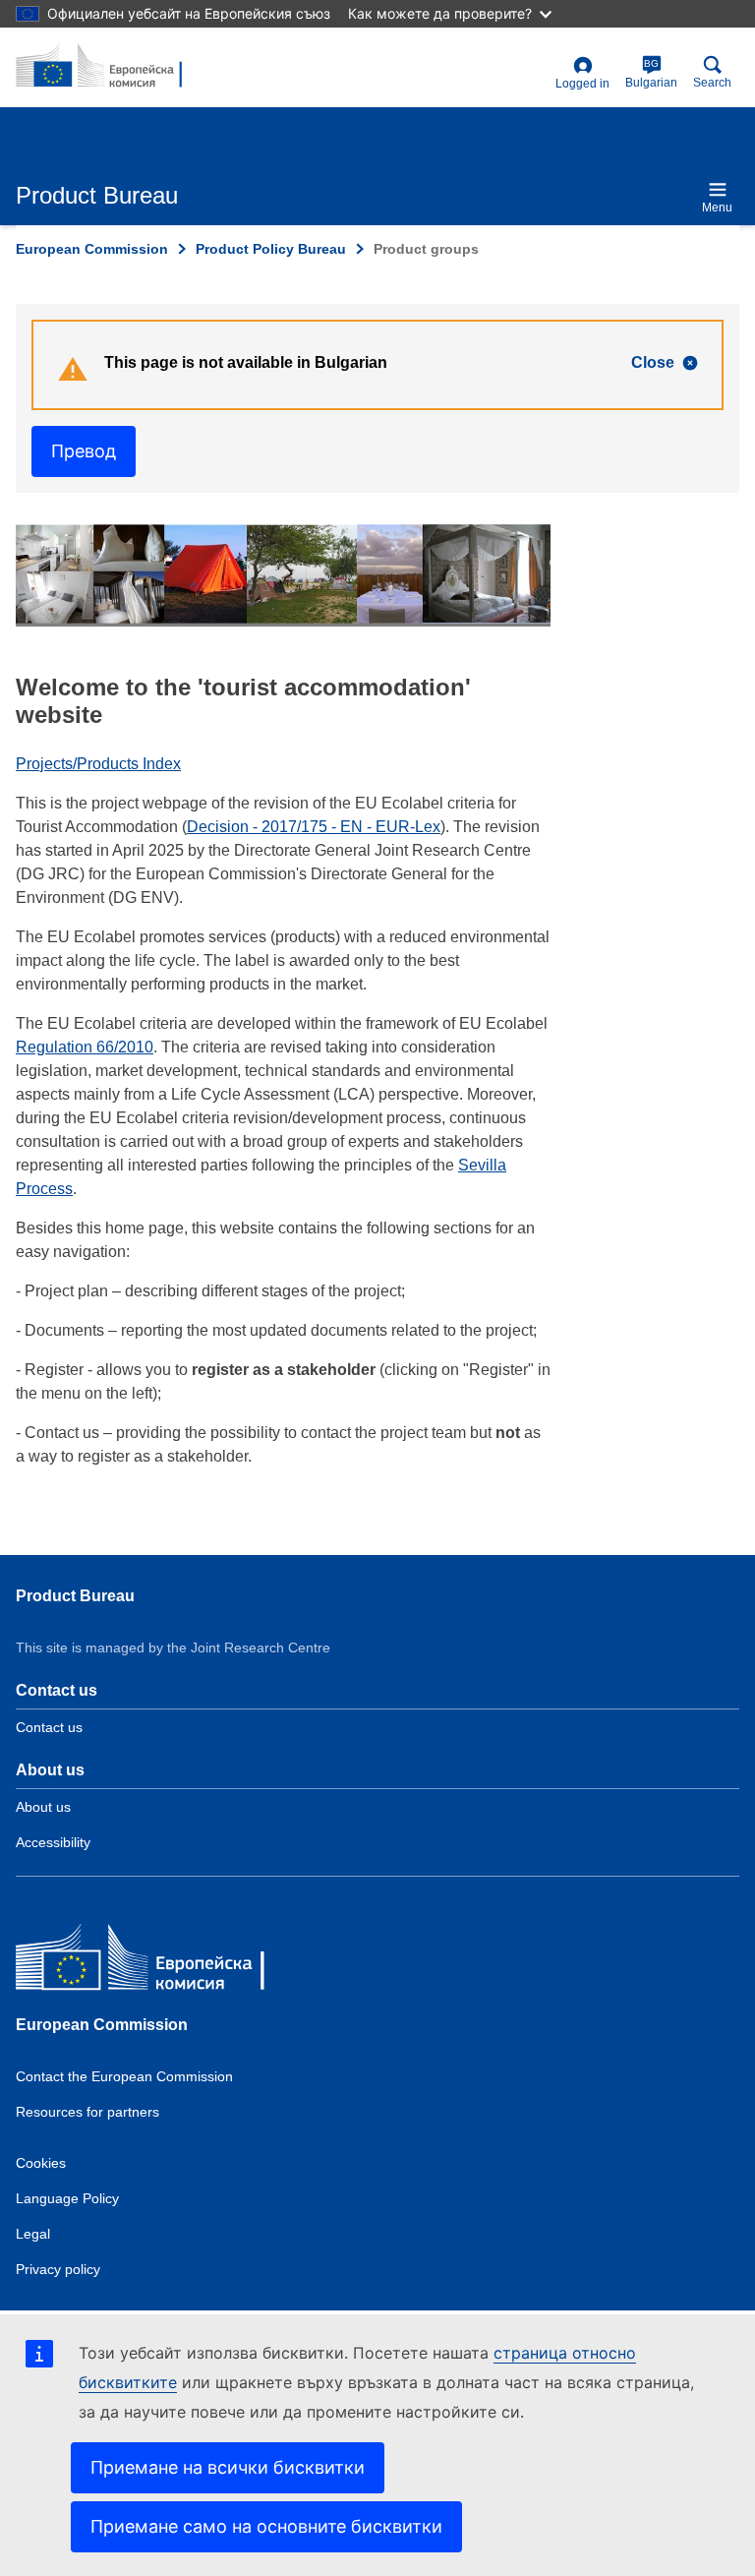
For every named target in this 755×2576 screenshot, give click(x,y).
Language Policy (67, 2198)
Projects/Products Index (98, 764)
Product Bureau (75, 1596)
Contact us (49, 1727)
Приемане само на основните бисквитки (266, 2526)
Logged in (582, 84)
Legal (33, 2234)
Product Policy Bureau (271, 249)
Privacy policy (58, 2269)
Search (712, 83)
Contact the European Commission (124, 2076)
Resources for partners (87, 2112)
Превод (84, 451)
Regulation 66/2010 (85, 1047)
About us (43, 1807)
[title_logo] (111, 67)
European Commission (92, 249)
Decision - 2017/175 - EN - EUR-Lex (314, 827)
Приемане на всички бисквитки (228, 2467)
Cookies (41, 2163)
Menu (717, 208)
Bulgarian (651, 74)
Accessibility (53, 1842)
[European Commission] (158, 1962)
